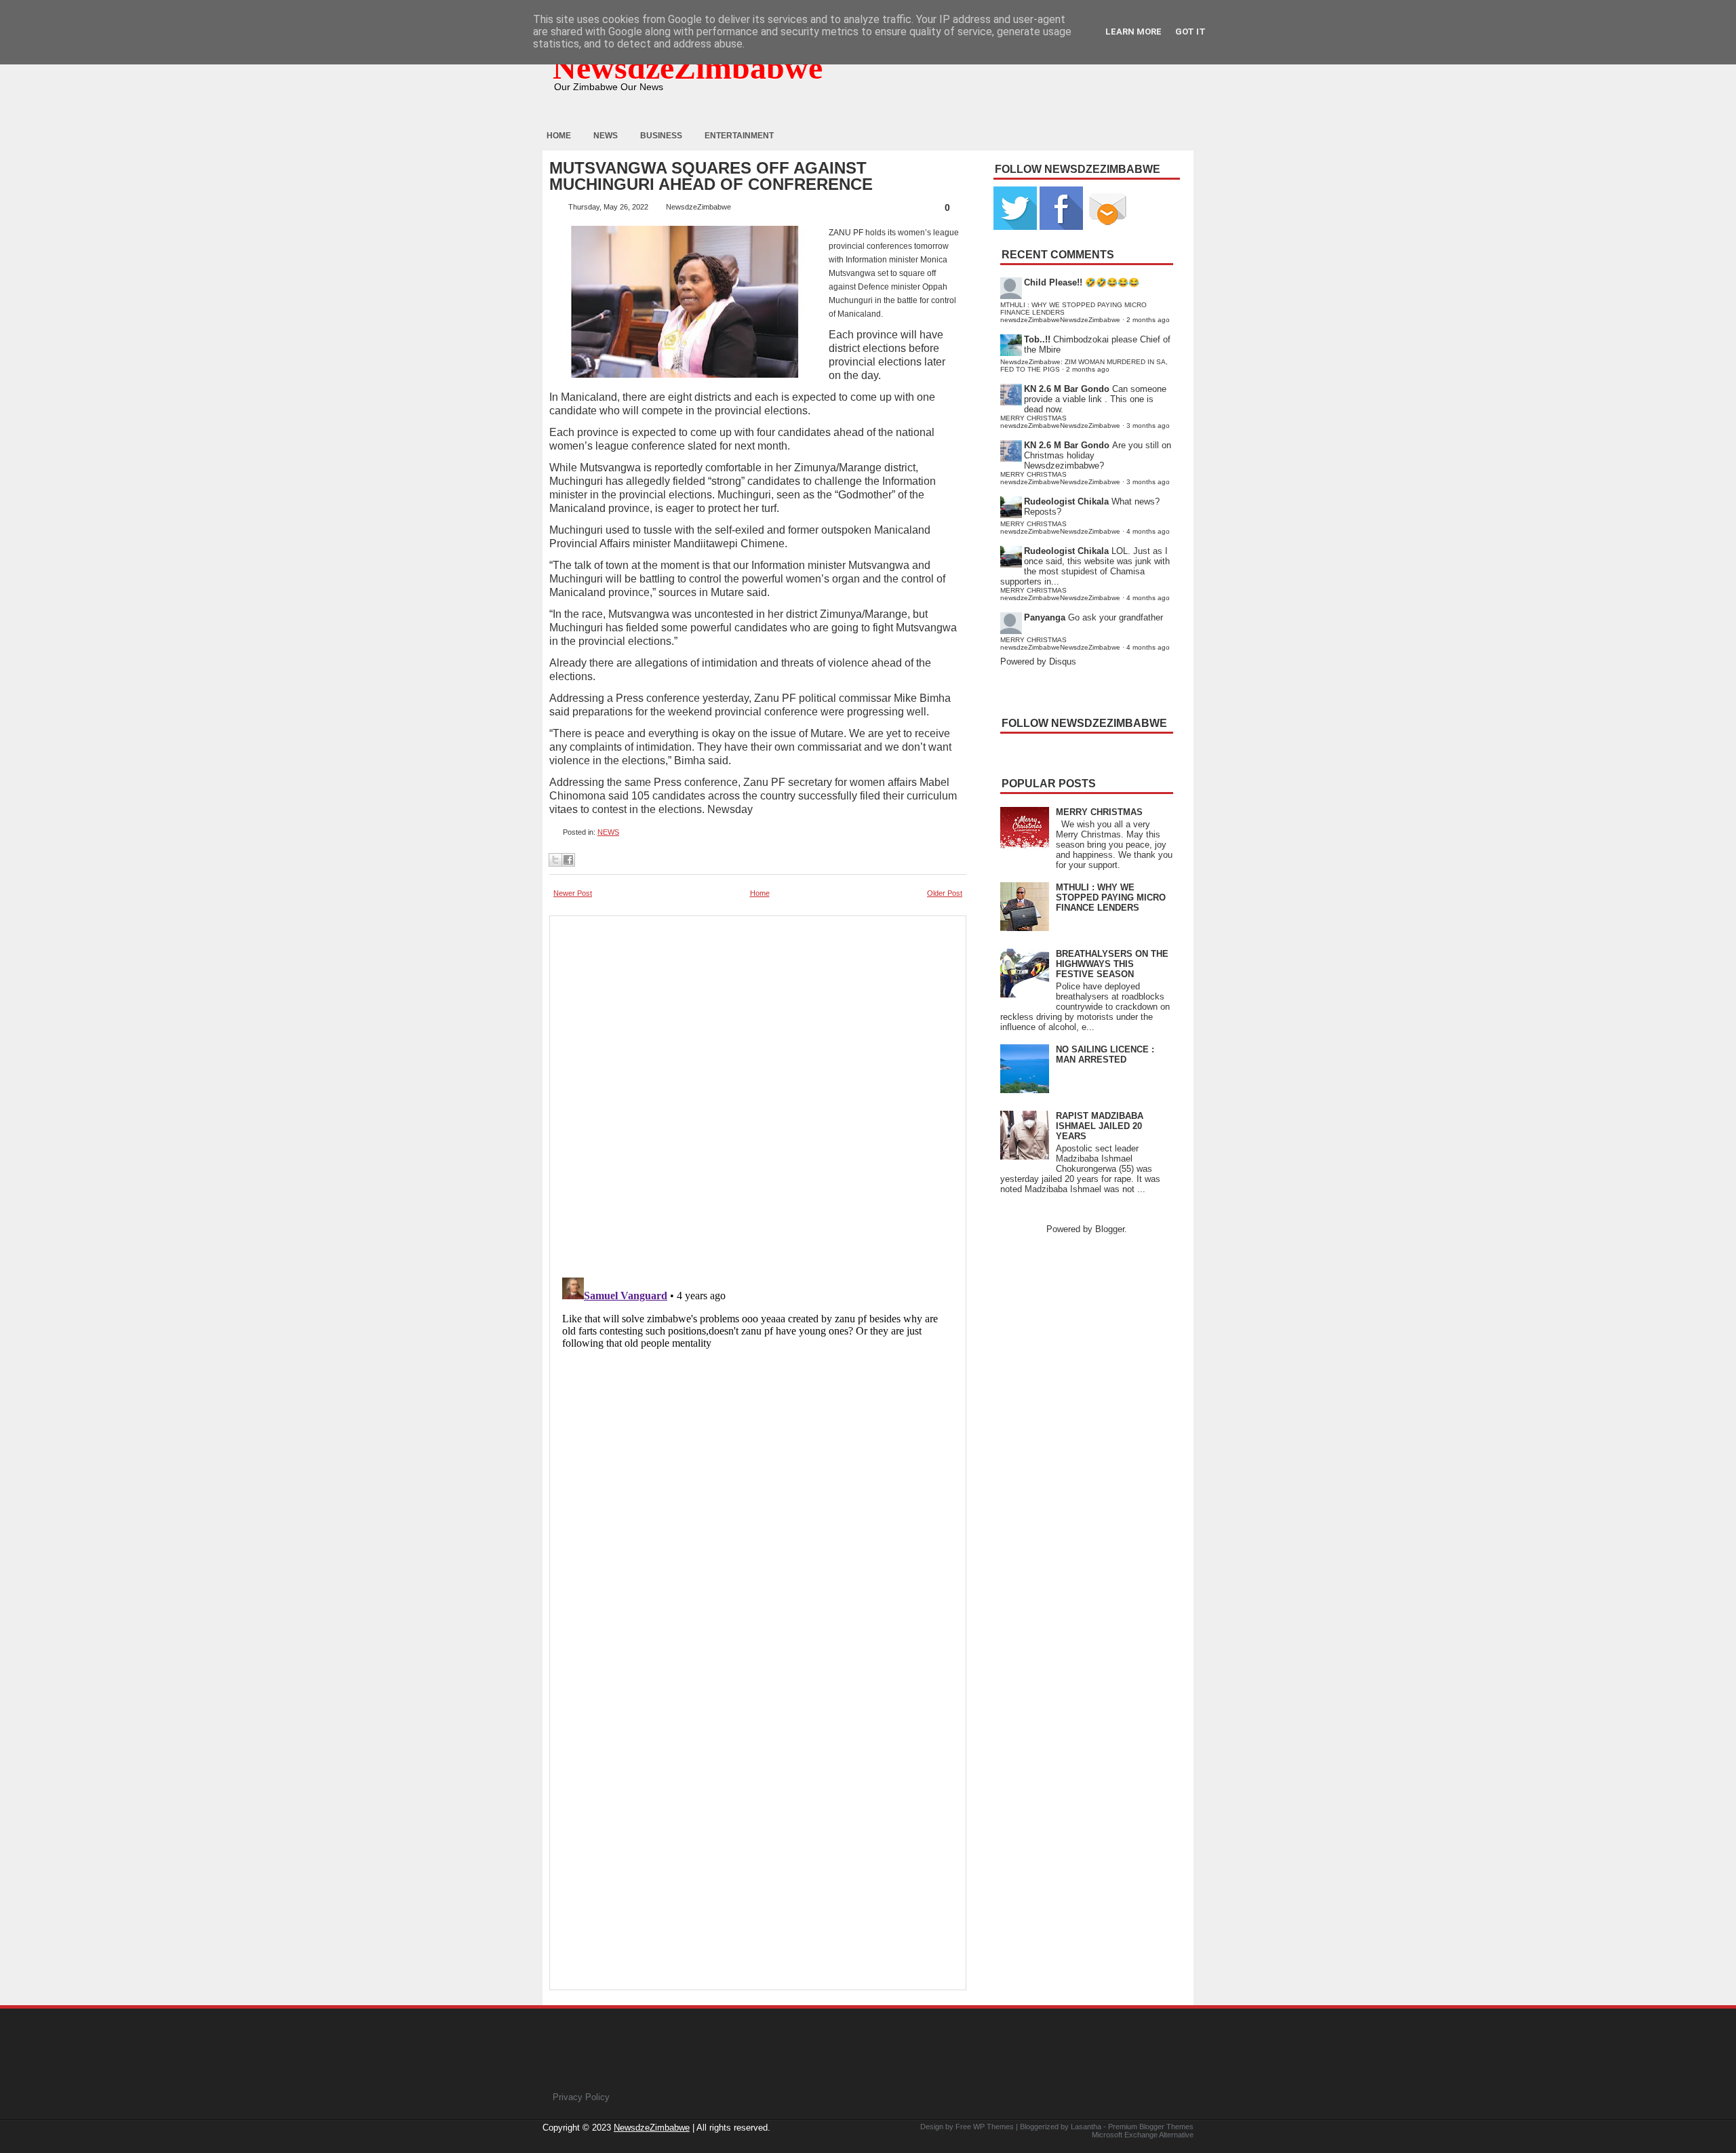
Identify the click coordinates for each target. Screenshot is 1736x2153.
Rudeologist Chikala (1066, 501)
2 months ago (1148, 320)
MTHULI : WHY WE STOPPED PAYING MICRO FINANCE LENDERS (1111, 897)
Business (661, 136)
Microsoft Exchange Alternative (1143, 2135)
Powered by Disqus (1038, 661)
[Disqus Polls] (758, 1092)
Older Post (945, 893)
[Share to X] (555, 860)
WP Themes (993, 2127)
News (606, 136)
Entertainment (739, 136)
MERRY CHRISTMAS (1099, 812)
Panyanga (1045, 617)
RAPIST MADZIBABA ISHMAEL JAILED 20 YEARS (1100, 1126)
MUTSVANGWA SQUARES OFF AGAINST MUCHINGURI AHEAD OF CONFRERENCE (711, 176)
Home (559, 136)
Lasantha (1086, 2127)
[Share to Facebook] (568, 860)
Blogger (1110, 1229)
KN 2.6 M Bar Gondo (1067, 389)
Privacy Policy (581, 2097)
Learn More (1133, 32)
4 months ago (1148, 531)
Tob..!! (1037, 339)
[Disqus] (758, 1442)
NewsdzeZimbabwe (688, 67)
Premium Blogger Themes (1151, 2127)
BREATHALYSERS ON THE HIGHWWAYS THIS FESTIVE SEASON (1112, 964)
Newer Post (573, 893)
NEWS (608, 832)
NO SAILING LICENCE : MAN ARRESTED (1105, 1054)
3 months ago (1148, 426)
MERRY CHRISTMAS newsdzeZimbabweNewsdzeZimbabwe (1060, 422)
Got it (1190, 32)
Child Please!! (1053, 282)
